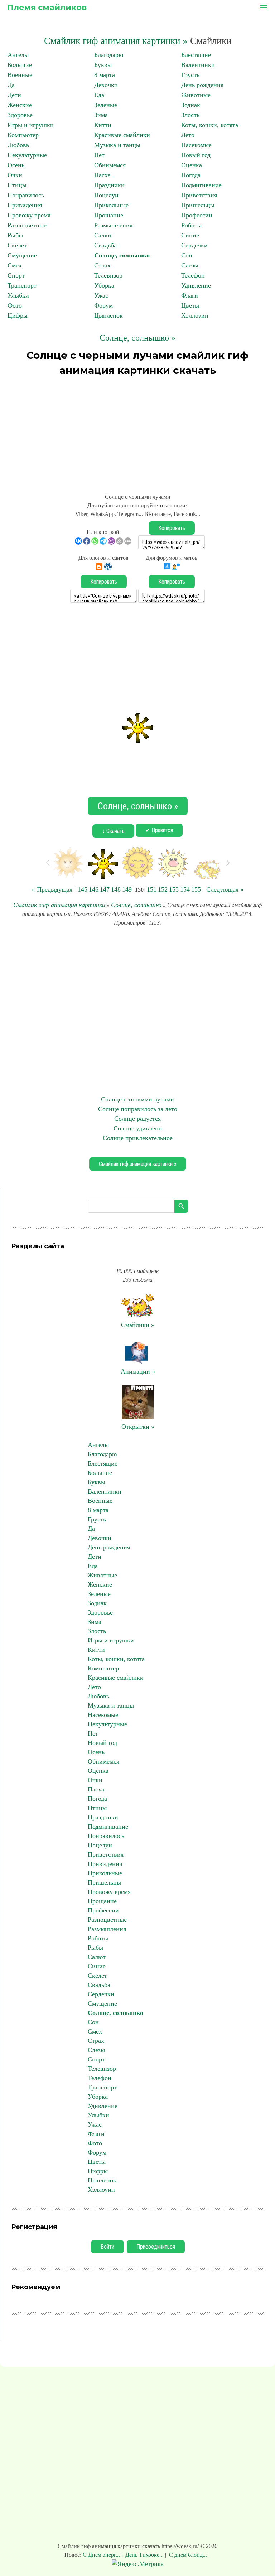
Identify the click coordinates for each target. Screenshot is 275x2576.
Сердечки (194, 245)
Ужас (101, 295)
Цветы (190, 305)
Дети (14, 95)
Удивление (196, 285)
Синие (190, 235)
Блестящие (196, 55)
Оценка (192, 165)
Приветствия (199, 195)
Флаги (190, 295)
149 (127, 889)
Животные (196, 95)
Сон (187, 255)
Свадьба (105, 245)
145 (83, 889)
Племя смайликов (47, 7)
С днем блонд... (188, 2555)
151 (152, 889)
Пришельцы (198, 205)
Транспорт (22, 285)
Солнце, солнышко (122, 255)
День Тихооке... (144, 2555)
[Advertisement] (137, 431)
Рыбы (15, 235)
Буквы (103, 65)
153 (174, 889)
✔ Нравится (159, 830)
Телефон (193, 275)
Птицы (17, 185)
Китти (103, 125)
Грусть (190, 75)
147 (105, 889)
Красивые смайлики (122, 135)
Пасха (102, 175)
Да (11, 85)
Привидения (25, 205)
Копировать (172, 528)
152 (163, 889)
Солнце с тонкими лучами (137, 1099)
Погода (191, 175)
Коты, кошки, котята (210, 125)
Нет (99, 155)
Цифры (18, 315)
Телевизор (108, 275)
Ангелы (18, 55)
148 (116, 889)
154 (185, 889)
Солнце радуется (137, 1119)
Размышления (113, 225)
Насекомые (196, 145)
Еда (99, 95)
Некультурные (27, 155)
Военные (20, 75)
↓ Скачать (113, 831)
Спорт (16, 275)
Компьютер (23, 135)
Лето (188, 135)
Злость (190, 115)
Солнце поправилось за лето (138, 1109)
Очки (15, 175)
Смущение (22, 255)
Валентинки (198, 65)
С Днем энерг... (102, 2555)
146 (94, 889)
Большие (20, 65)
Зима (101, 115)
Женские (20, 105)
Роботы (191, 225)
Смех (15, 265)
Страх (102, 265)
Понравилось (26, 195)
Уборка (104, 285)
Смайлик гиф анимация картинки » (116, 41)
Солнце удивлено (138, 1128)
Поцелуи (106, 195)
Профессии (197, 215)
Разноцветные (27, 225)
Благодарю (109, 55)
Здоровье (20, 115)
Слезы (190, 265)
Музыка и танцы (117, 145)
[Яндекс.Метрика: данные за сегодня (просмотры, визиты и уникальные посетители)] (138, 2564)
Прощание (109, 215)
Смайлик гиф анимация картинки (59, 905)
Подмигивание (201, 185)
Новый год (196, 155)
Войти (107, 2247)
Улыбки (18, 295)
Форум (103, 305)
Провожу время (29, 215)
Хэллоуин (195, 315)
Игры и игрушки (31, 125)
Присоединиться (156, 2247)
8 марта (105, 75)
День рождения (202, 85)
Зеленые (106, 105)
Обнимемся (110, 165)
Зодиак (191, 105)
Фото (15, 305)
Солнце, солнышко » (137, 338)
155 (196, 889)
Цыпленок (108, 315)
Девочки (106, 85)
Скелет (17, 245)
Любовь (18, 145)
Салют (103, 235)
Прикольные (111, 205)
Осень (16, 165)
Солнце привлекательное (138, 1138)
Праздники (109, 185)
